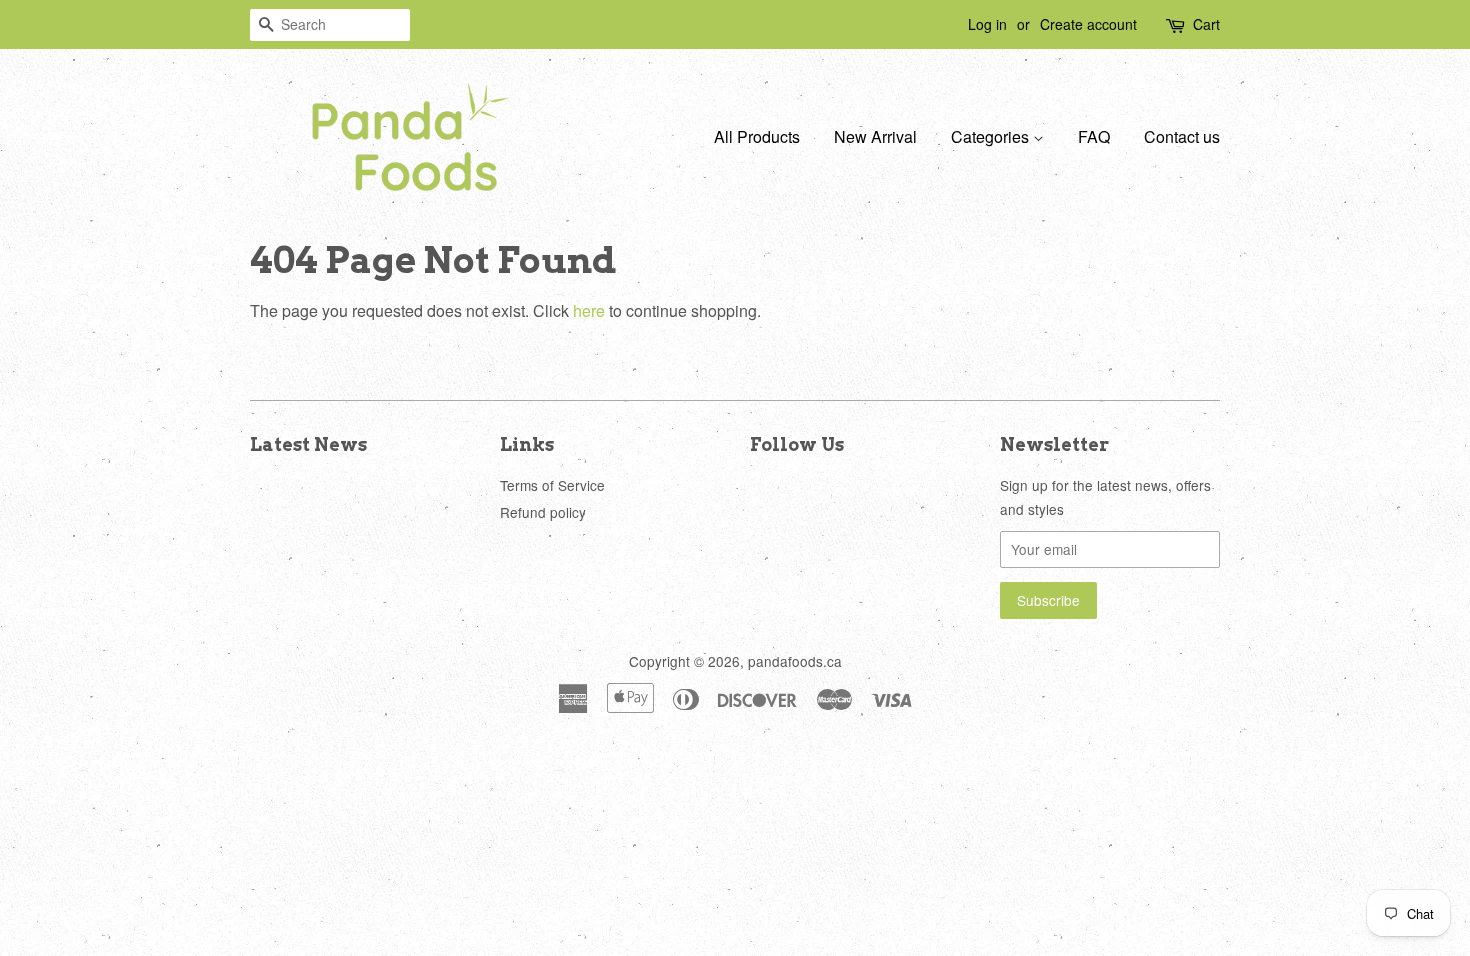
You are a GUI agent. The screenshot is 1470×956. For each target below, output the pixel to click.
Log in (987, 24)
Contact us (1182, 136)
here (589, 310)
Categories (992, 136)
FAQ (1094, 136)
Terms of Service (552, 485)
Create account (1088, 24)
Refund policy (543, 512)
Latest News (308, 444)
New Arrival (875, 136)
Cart (1206, 24)
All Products (757, 136)
